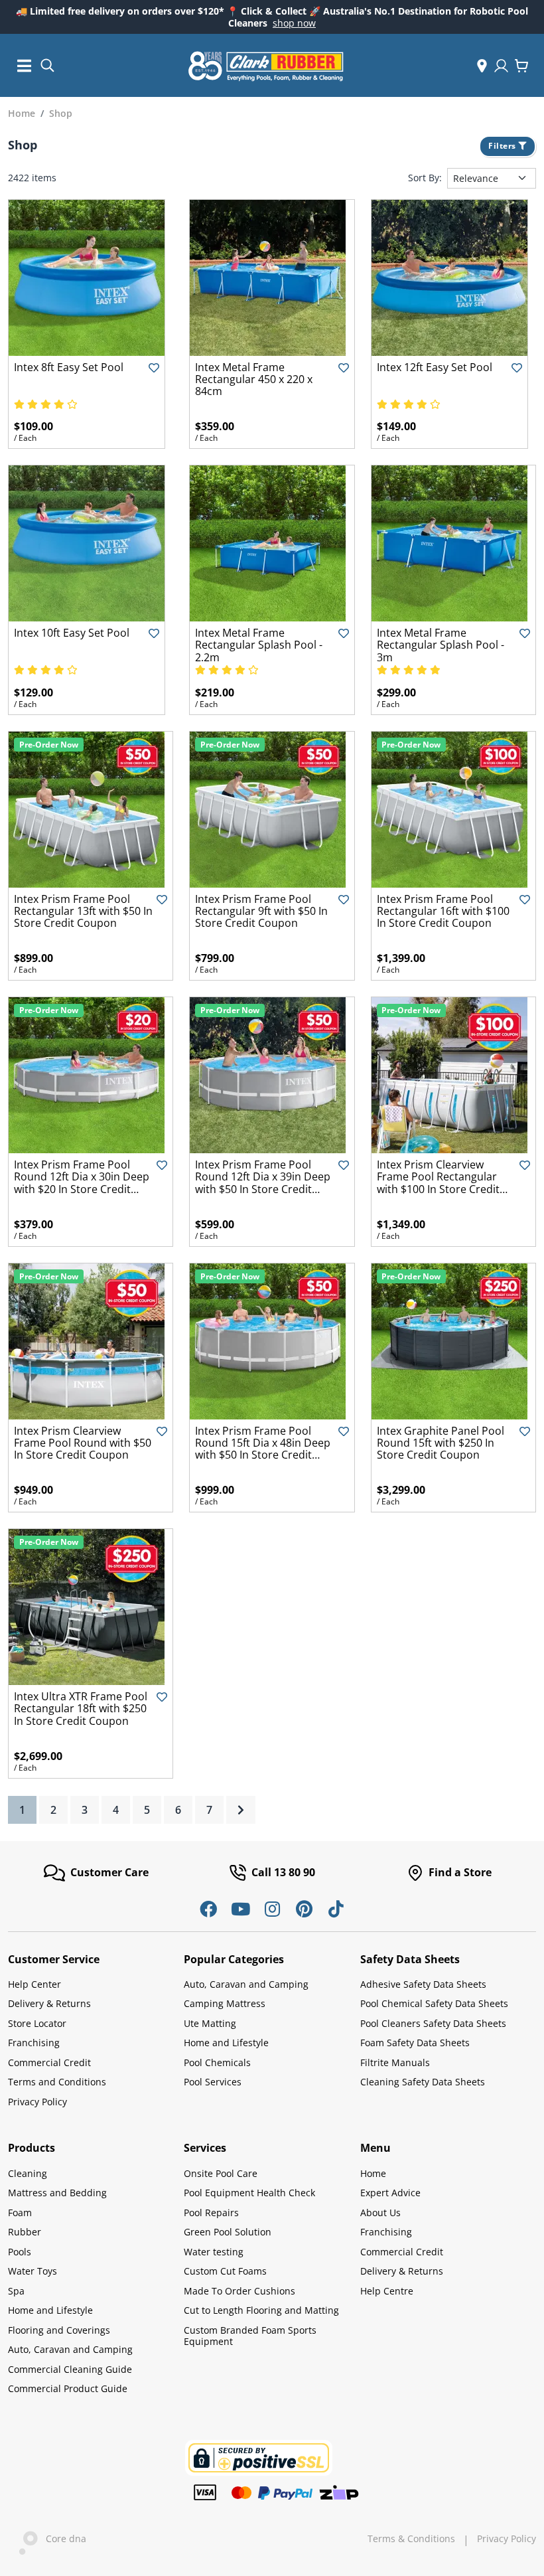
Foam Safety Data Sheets (415, 2043)
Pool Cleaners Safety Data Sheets (433, 2023)
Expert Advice (390, 2193)
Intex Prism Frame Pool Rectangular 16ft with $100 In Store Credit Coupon (443, 911)
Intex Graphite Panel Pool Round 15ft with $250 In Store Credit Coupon (441, 1443)
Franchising (34, 2043)
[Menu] (25, 65)
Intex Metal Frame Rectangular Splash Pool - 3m (441, 645)
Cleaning (28, 2173)
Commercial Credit (49, 2062)
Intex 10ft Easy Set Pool (72, 633)
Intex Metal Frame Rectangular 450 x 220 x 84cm (254, 379)
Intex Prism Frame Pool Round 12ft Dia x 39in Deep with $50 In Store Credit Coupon (263, 1183)
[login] (501, 66)
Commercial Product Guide (68, 2388)
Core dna (62, 2538)
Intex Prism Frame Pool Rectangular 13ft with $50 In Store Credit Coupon (83, 911)
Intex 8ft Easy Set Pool (69, 367)
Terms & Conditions (411, 2539)
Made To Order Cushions (239, 2291)
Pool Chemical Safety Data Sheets (434, 2003)
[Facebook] (208, 1909)
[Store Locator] (482, 66)
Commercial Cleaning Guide (70, 2369)
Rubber (25, 2232)
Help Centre (387, 2291)
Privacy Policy (37, 2102)
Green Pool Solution (228, 2232)
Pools (20, 2252)
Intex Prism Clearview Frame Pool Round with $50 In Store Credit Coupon (83, 1443)
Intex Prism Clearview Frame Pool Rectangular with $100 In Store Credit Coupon (438, 1183)
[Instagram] (272, 1909)
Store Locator (37, 2023)
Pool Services (213, 2082)
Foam (20, 2213)
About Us (380, 2213)
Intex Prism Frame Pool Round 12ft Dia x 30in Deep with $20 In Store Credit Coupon (82, 1183)
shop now (294, 23)
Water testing (214, 2252)
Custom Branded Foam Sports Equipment (250, 2336)
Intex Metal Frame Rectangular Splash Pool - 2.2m (259, 645)
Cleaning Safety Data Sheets (423, 2082)
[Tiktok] (336, 1909)
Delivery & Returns (49, 2003)
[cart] (521, 66)
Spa (16, 2291)
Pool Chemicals (217, 2062)
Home (373, 2173)
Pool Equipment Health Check (249, 2193)
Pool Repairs (211, 2213)
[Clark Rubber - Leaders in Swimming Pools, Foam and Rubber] (266, 66)
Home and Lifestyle (226, 2043)
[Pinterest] (304, 1909)
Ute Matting (210, 2023)
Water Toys (33, 2271)
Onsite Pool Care (221, 2173)
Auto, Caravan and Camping (246, 1984)
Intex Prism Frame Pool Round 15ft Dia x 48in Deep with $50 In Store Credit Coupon (263, 1449)
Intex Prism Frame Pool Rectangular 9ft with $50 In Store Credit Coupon (261, 911)
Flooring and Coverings (59, 2330)
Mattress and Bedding (57, 2193)
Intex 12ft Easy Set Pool (435, 367)
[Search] (47, 64)
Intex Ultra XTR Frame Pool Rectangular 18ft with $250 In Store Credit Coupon (81, 1709)
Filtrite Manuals (395, 2062)
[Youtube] (240, 1909)
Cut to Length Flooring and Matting (261, 2310)
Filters (503, 146)
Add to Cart (87, 345)
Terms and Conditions (57, 2082)
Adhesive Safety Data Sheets (423, 1984)
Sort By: (425, 178)
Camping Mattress (225, 2003)
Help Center (34, 1984)
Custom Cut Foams (225, 2271)
